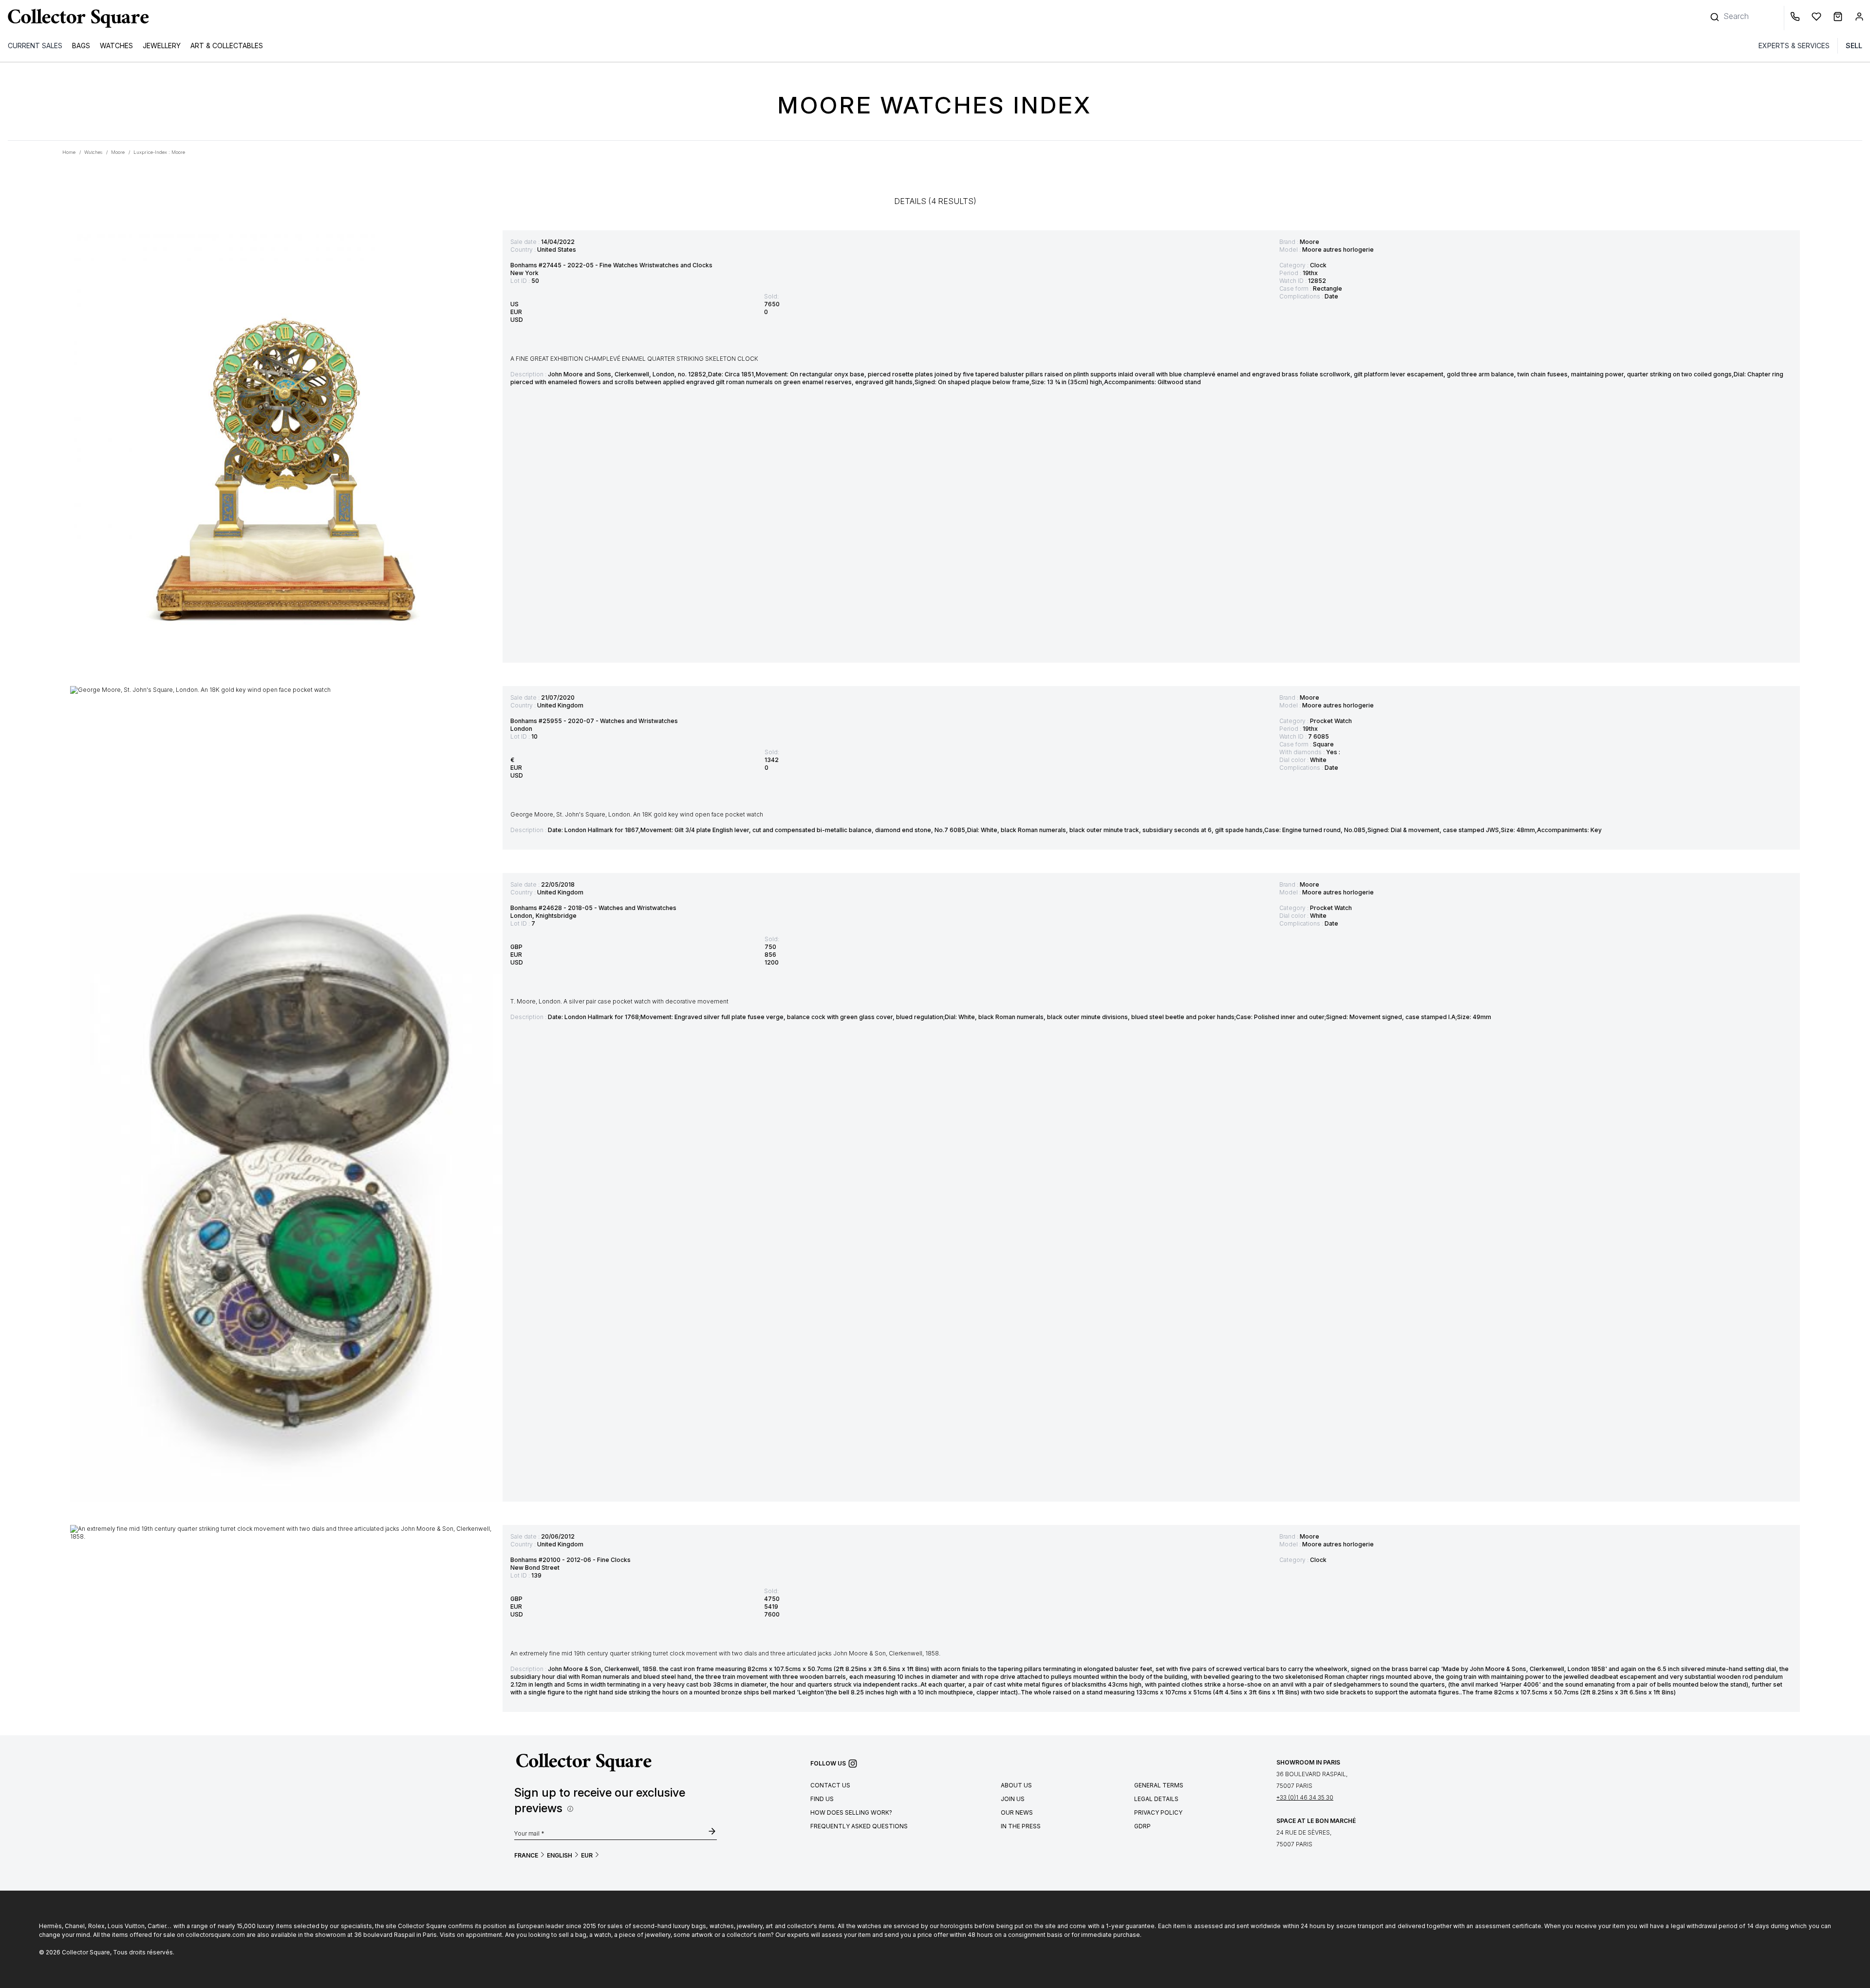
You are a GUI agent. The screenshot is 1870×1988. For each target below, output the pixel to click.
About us (1016, 1785)
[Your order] (1840, 18)
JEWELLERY (162, 46)
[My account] (1859, 18)
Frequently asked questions (859, 1826)
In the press (1021, 1826)
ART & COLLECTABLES (227, 46)
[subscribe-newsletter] (712, 1832)
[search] (1716, 12)
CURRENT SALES (35, 46)
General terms (1159, 1785)
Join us (1013, 1799)
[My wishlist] (1818, 18)
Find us (822, 1799)
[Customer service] (1797, 18)
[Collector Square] (76, 18)
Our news (1017, 1812)
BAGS (81, 46)
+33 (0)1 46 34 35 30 (1305, 1797)
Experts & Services (1794, 46)
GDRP (1142, 1826)
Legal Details (1156, 1799)
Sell (1854, 46)
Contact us (830, 1785)
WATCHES (116, 46)
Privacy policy (1158, 1812)
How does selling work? (851, 1812)
